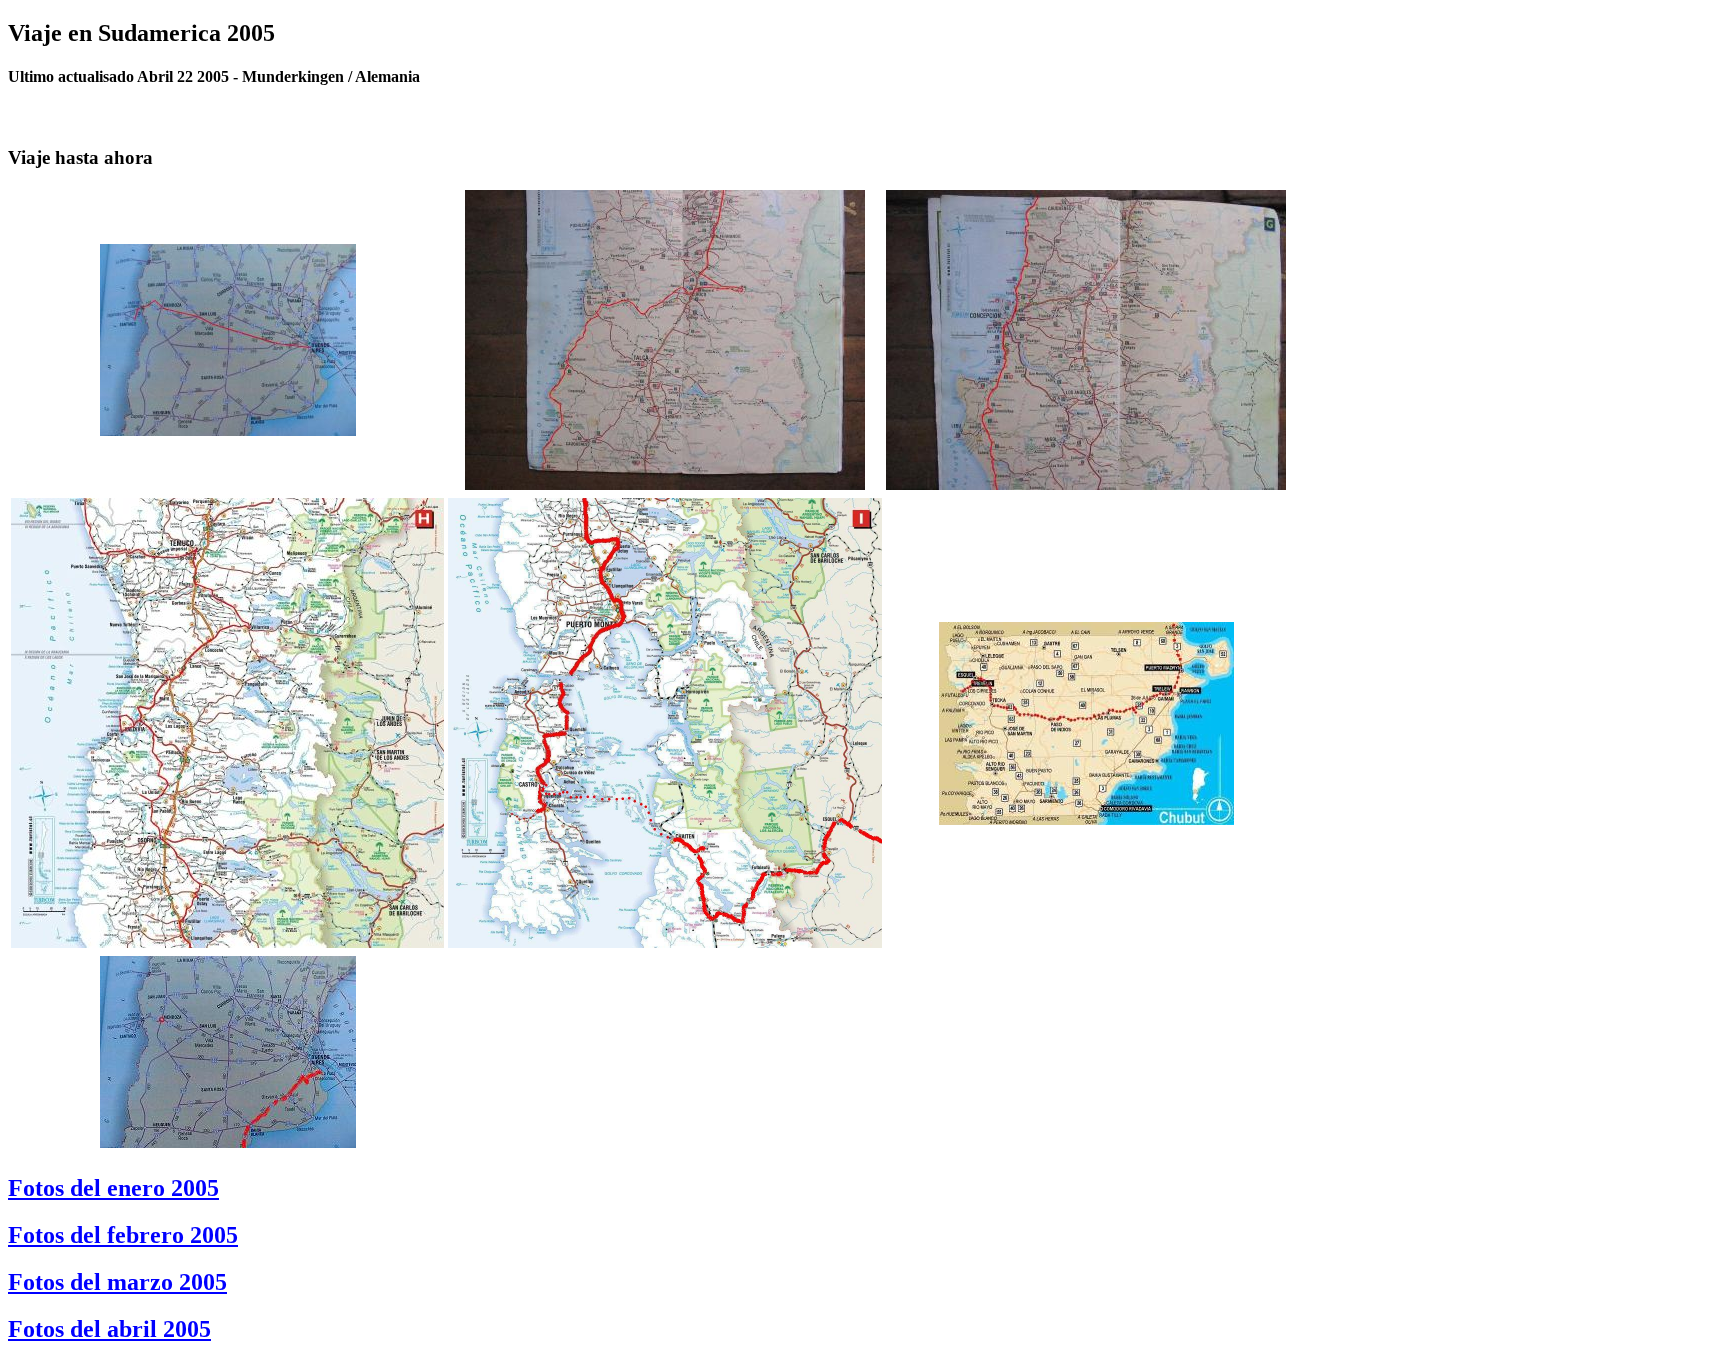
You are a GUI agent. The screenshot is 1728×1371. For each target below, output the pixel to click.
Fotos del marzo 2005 (117, 1282)
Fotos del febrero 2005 (123, 1235)
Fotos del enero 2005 (113, 1188)
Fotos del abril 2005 (109, 1329)
